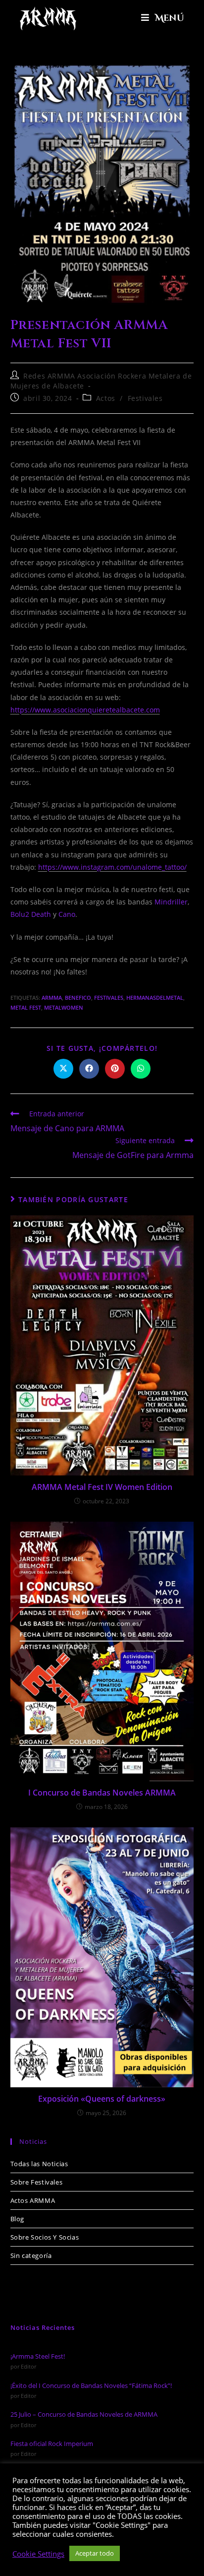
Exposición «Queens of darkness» (102, 2099)
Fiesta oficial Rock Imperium (52, 2444)
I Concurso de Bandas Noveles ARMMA (102, 1793)
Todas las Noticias (39, 2164)
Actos (106, 398)
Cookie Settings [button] (38, 2554)
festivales (109, 998)
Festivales (145, 398)
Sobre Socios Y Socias (45, 2237)
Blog (17, 2219)
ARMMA (52, 998)
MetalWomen (64, 1007)
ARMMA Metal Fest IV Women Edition (102, 1487)
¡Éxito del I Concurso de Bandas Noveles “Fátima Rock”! (91, 2385)
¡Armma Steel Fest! (38, 2356)
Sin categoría (31, 2255)
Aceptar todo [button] (95, 2553)
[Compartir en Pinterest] (115, 1069)
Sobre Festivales (37, 2182)
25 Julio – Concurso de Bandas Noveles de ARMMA (84, 2414)
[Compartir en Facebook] (89, 1069)
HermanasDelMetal (155, 998)
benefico (78, 998)
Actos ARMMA (33, 2200)
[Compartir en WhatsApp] (141, 1069)
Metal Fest (26, 1007)
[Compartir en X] (63, 1069)
